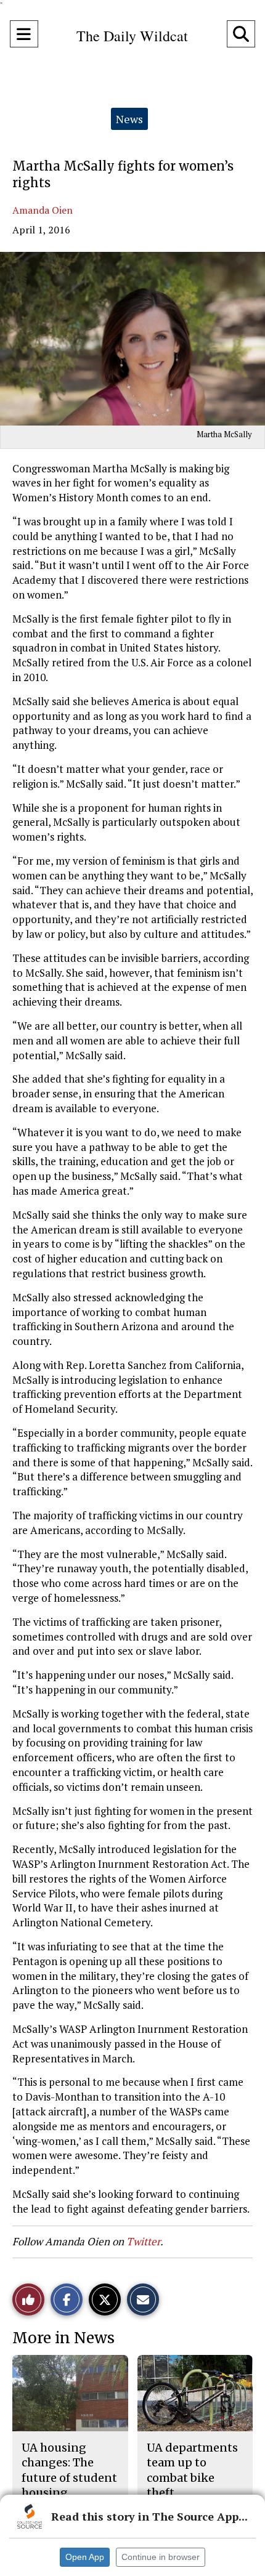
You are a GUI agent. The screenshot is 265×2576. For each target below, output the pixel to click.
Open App (85, 2557)
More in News (63, 2338)
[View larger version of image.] (132, 339)
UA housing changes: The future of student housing (69, 2470)
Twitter (143, 2241)
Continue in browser (161, 2557)
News (129, 119)
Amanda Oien (43, 210)
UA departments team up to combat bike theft (192, 2470)
